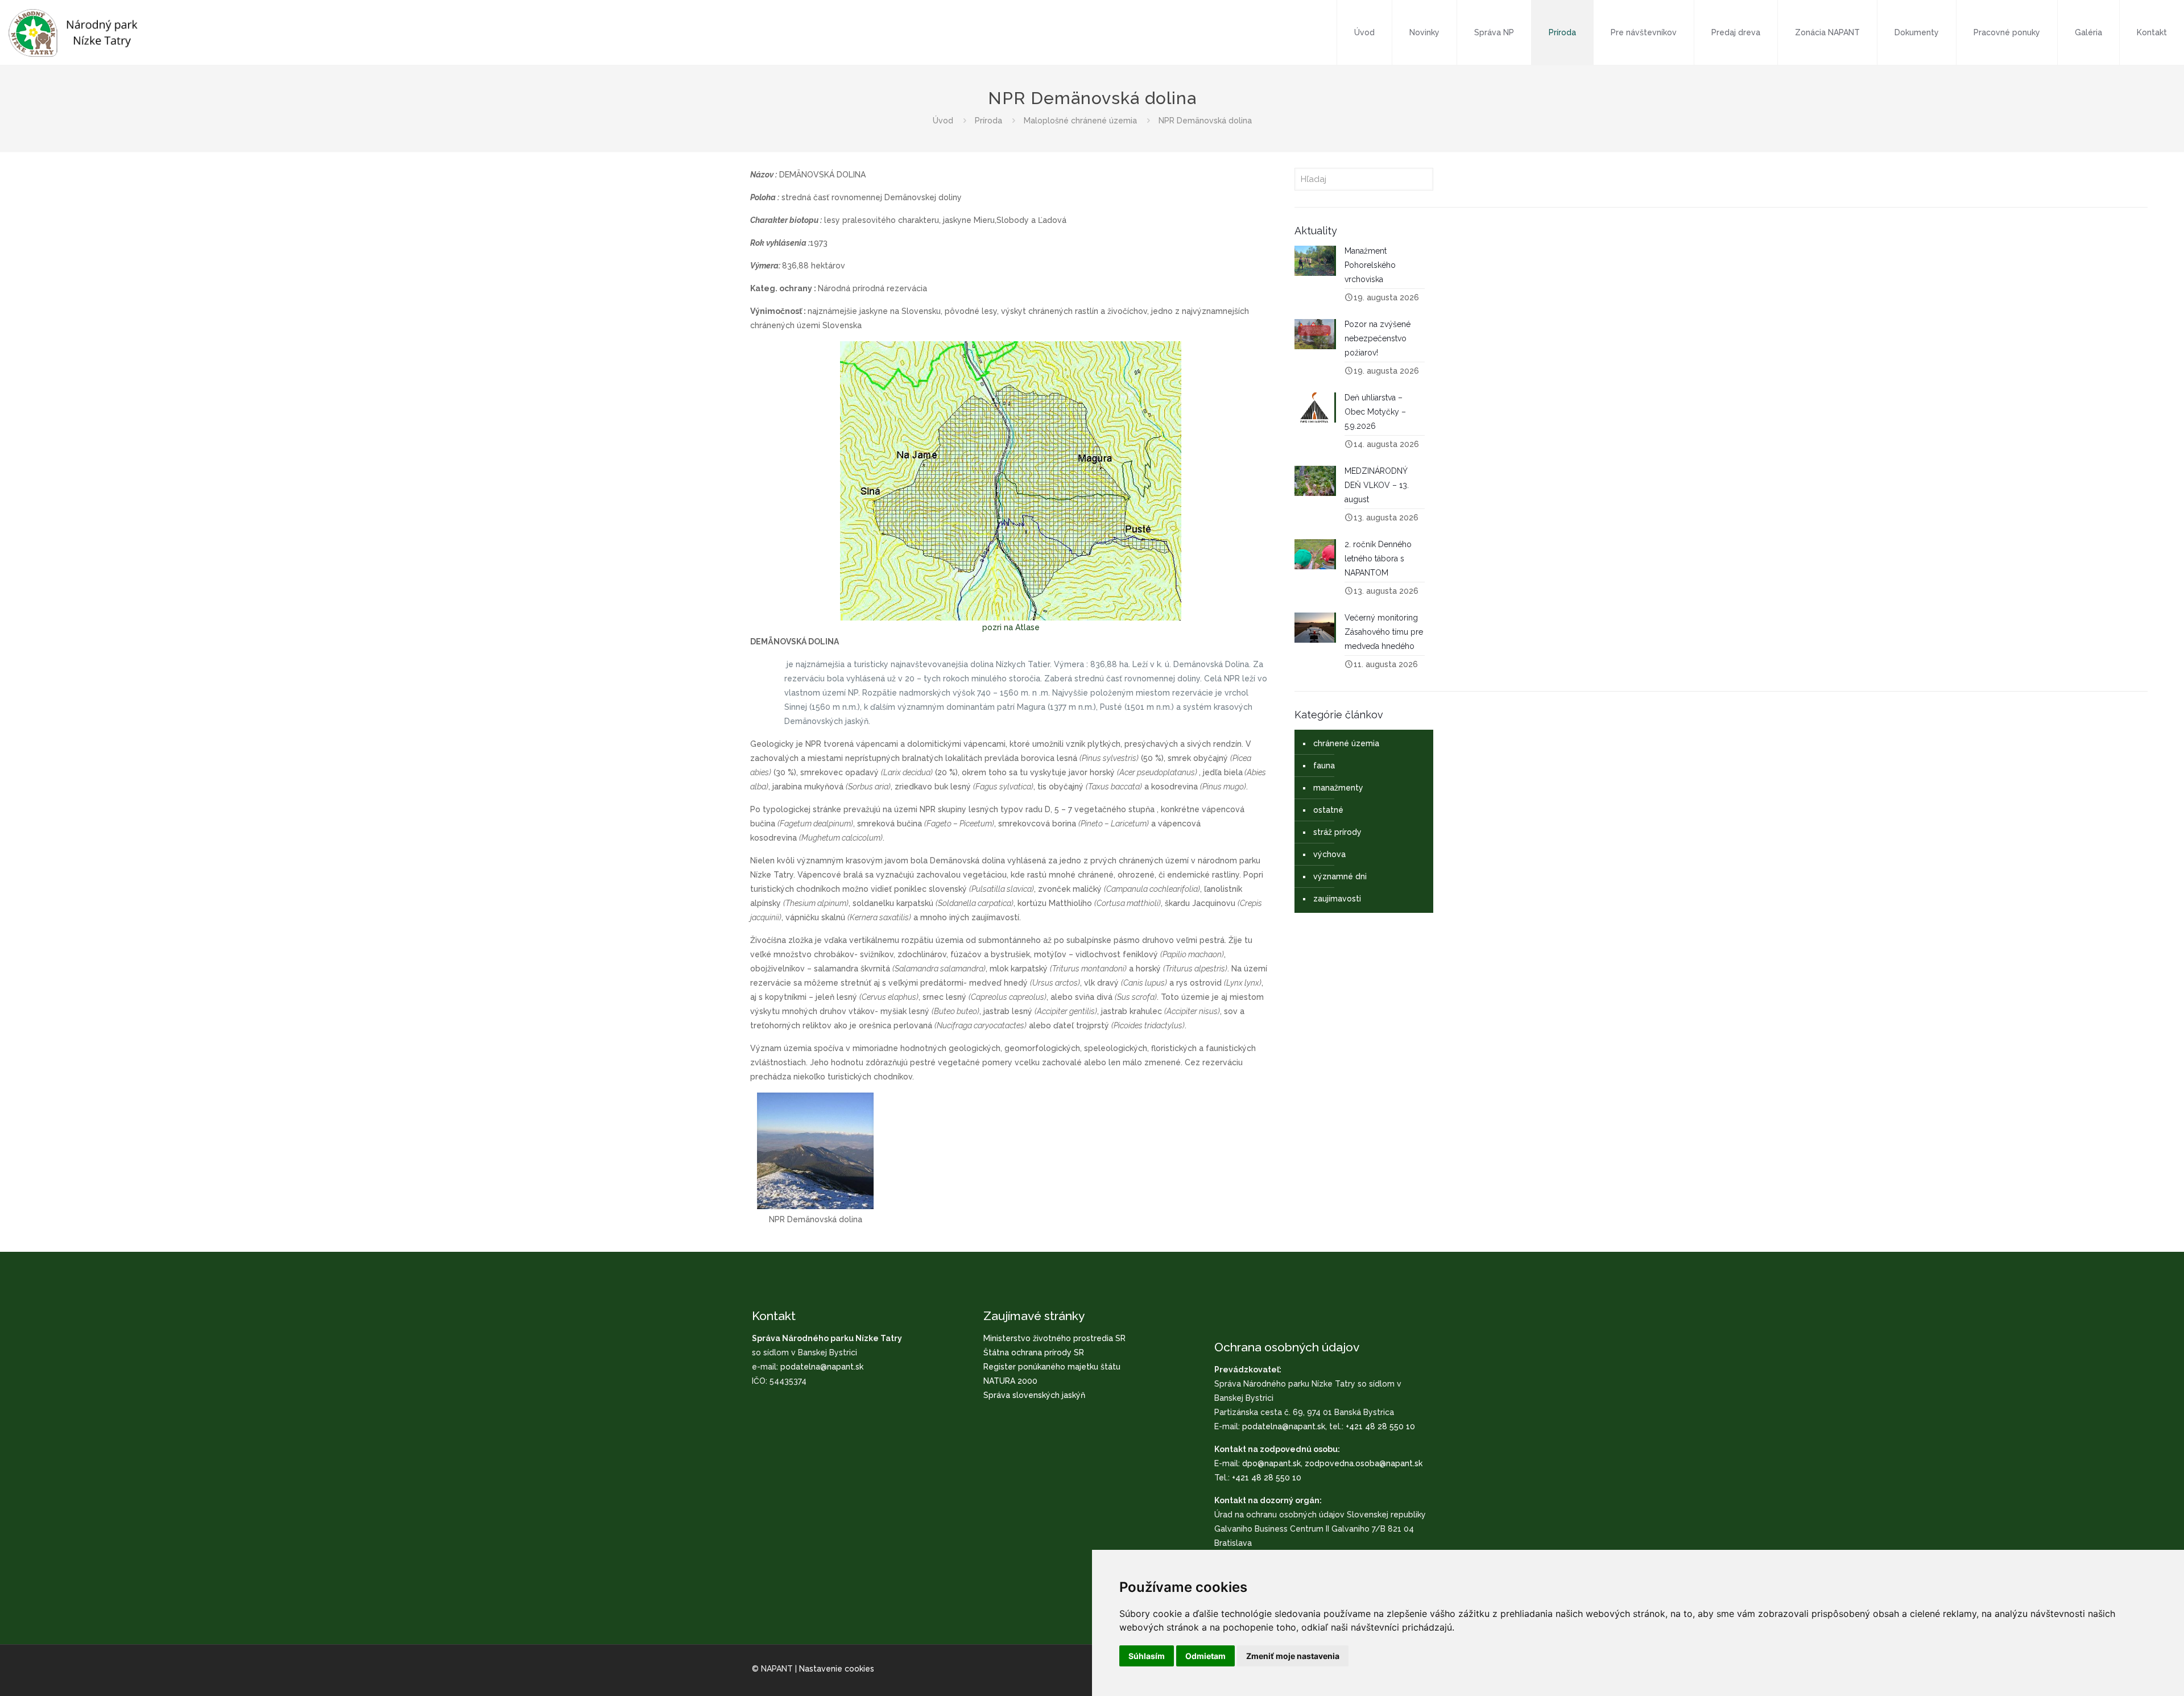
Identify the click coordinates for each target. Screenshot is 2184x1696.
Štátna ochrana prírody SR (1034, 1352)
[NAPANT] (73, 32)
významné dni (1340, 876)
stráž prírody (1337, 832)
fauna (1324, 766)
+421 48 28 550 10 (1380, 1426)
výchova (1329, 854)
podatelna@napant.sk (822, 1367)
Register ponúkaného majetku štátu (1052, 1367)
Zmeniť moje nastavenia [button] (1293, 1656)
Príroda (988, 121)
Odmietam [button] (1205, 1656)
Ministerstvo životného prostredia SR (1054, 1338)
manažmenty (1338, 788)
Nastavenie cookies (837, 1669)
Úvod (943, 121)
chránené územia (1346, 743)
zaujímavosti (1337, 899)
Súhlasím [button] (1147, 1656)
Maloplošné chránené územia (1080, 121)
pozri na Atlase (1011, 627)
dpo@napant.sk (1271, 1463)
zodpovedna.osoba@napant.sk (1364, 1463)
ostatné (1328, 810)
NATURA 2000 (1010, 1381)
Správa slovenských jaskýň (1034, 1395)
